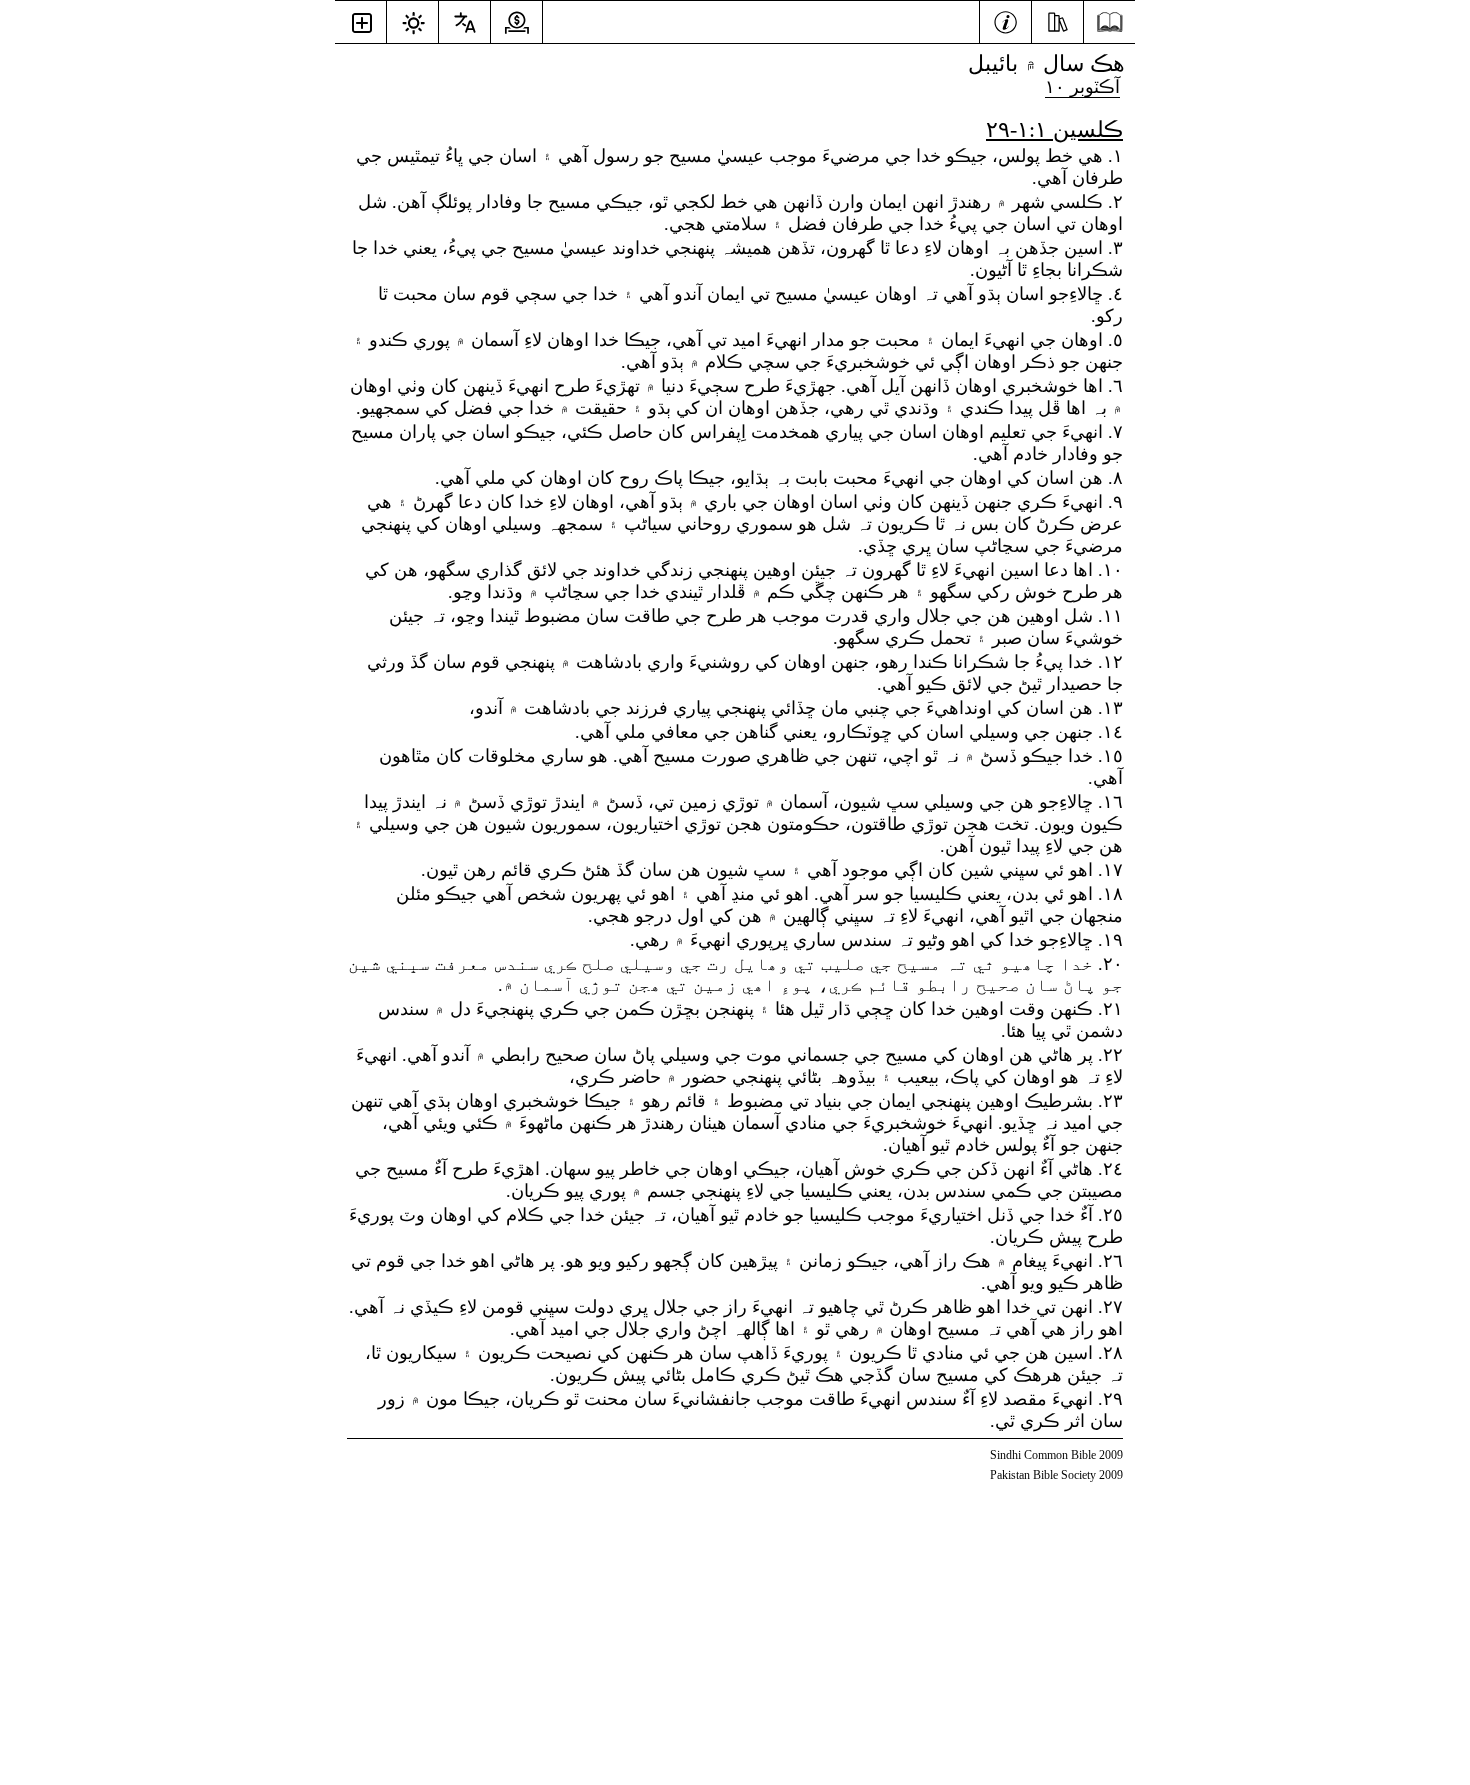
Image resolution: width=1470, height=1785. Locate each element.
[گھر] (1109, 22)
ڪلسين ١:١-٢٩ (1054, 129)
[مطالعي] (1057, 20)
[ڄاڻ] (1005, 20)
